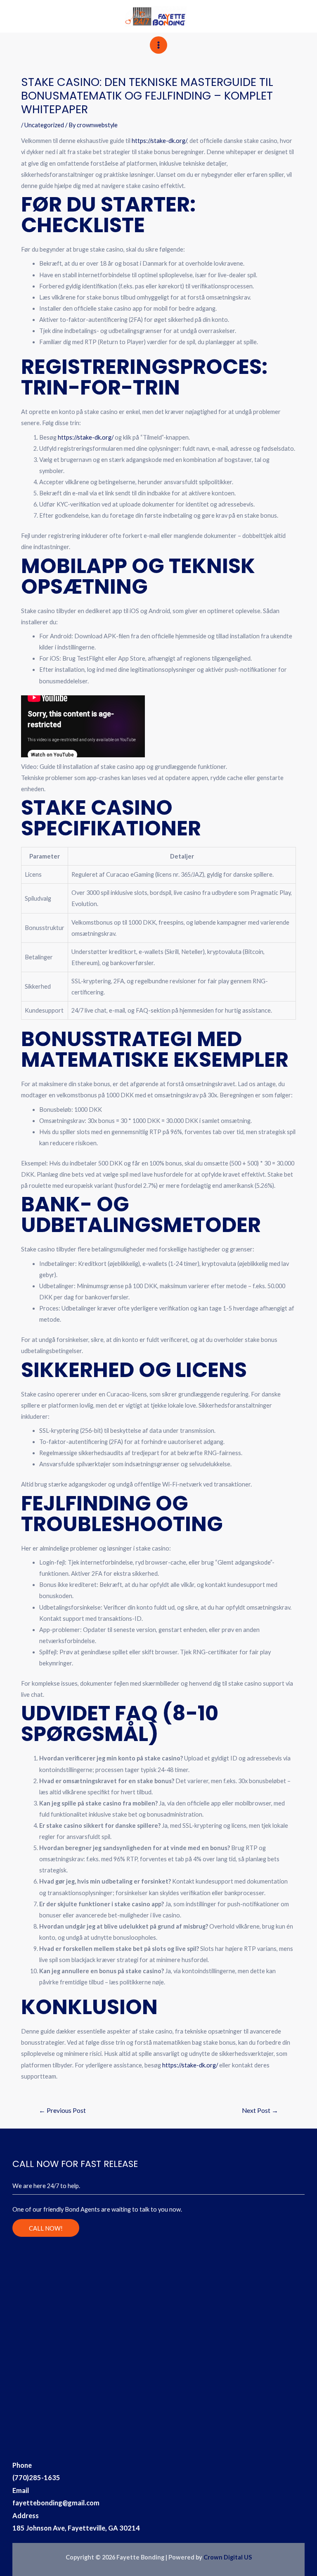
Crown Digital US (228, 2557)
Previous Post (62, 2110)
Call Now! (46, 2228)
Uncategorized (44, 125)
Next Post (260, 2110)
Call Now (274, 14)
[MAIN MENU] (158, 45)
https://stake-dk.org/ (159, 141)
